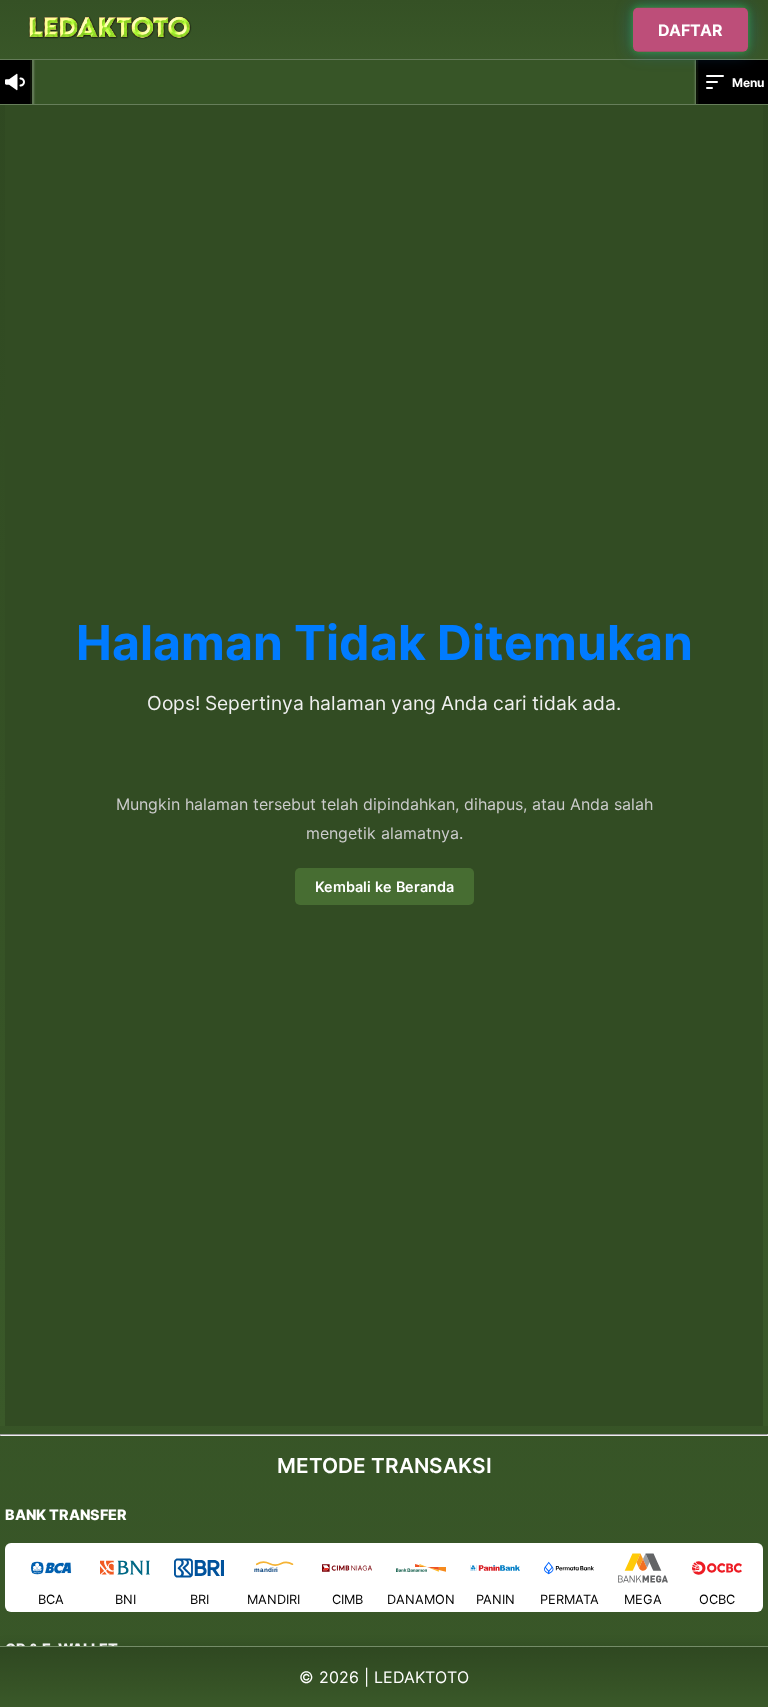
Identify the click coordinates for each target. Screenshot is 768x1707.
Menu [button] (748, 82)
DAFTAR (690, 28)
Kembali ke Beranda (384, 886)
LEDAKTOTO (421, 1677)
